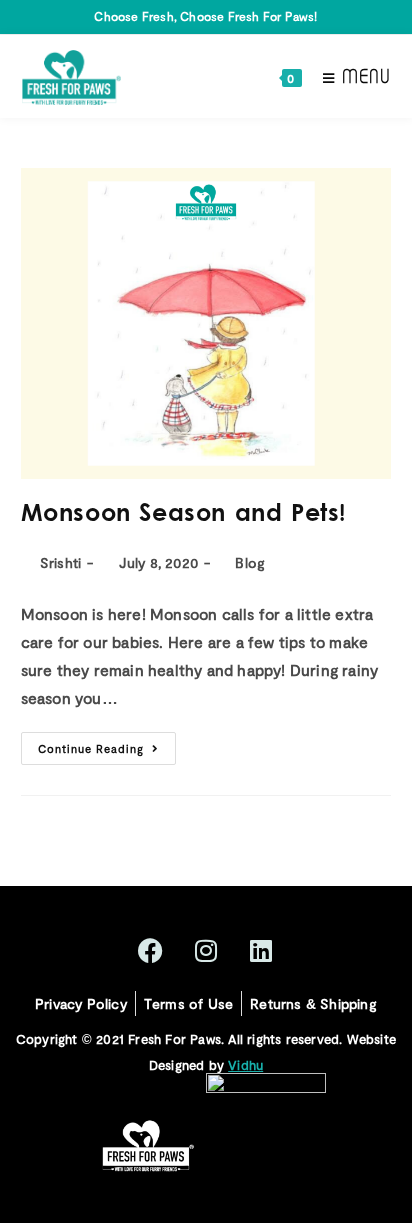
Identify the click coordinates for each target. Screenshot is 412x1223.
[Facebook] (151, 951)
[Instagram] (206, 951)
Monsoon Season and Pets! (183, 515)
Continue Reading (107, 743)
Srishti (60, 562)
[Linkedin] (261, 951)
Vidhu (245, 1065)
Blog (250, 562)
